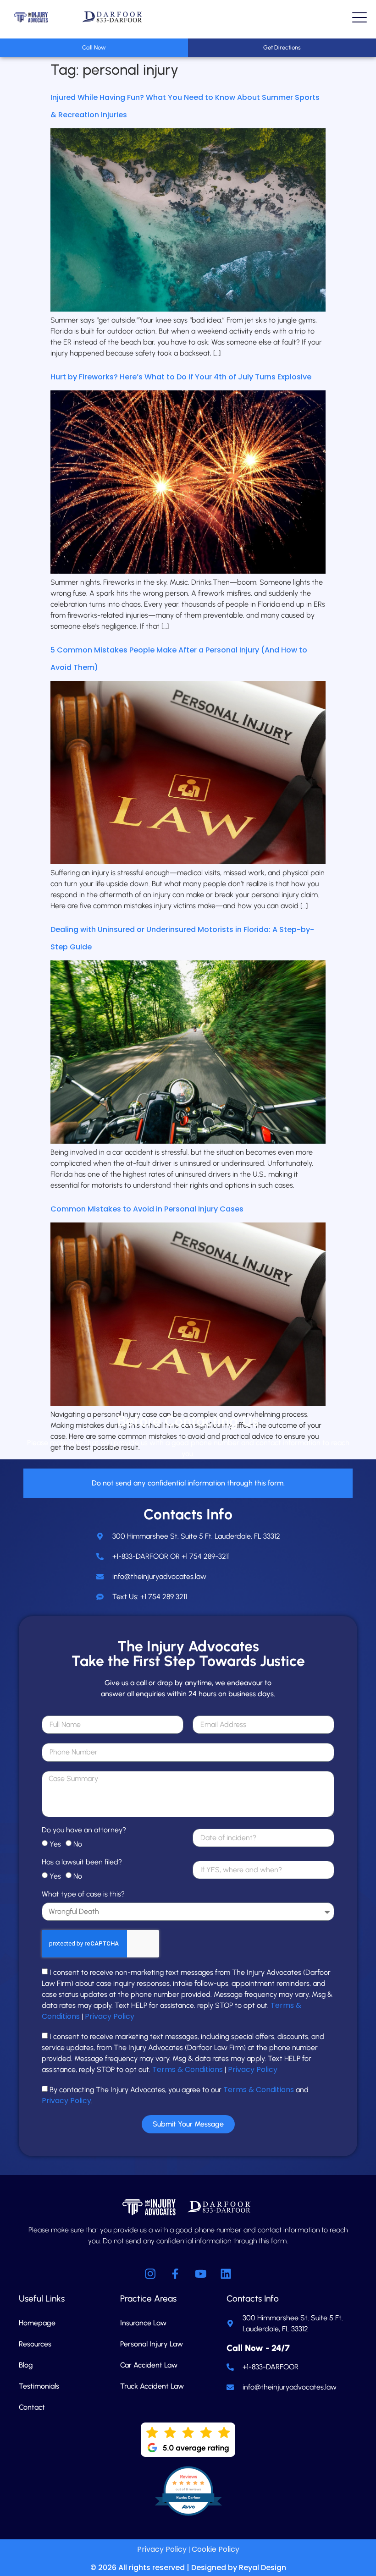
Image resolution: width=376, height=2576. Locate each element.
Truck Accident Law (152, 2386)
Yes (55, 1844)
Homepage (37, 2323)
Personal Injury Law (152, 2344)
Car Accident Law (149, 2365)
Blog (26, 2365)
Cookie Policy (216, 2549)
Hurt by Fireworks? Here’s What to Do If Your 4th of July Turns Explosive (181, 377)
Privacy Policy (110, 2016)
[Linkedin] (226, 2274)
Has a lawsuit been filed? (82, 1862)
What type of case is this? (83, 1894)
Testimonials (39, 2386)
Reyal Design (263, 2568)
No (78, 1844)
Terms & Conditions (188, 2069)
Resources (35, 2344)
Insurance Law (143, 2323)
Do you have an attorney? (84, 1830)
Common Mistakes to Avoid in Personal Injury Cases (147, 1209)
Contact (32, 2407)
